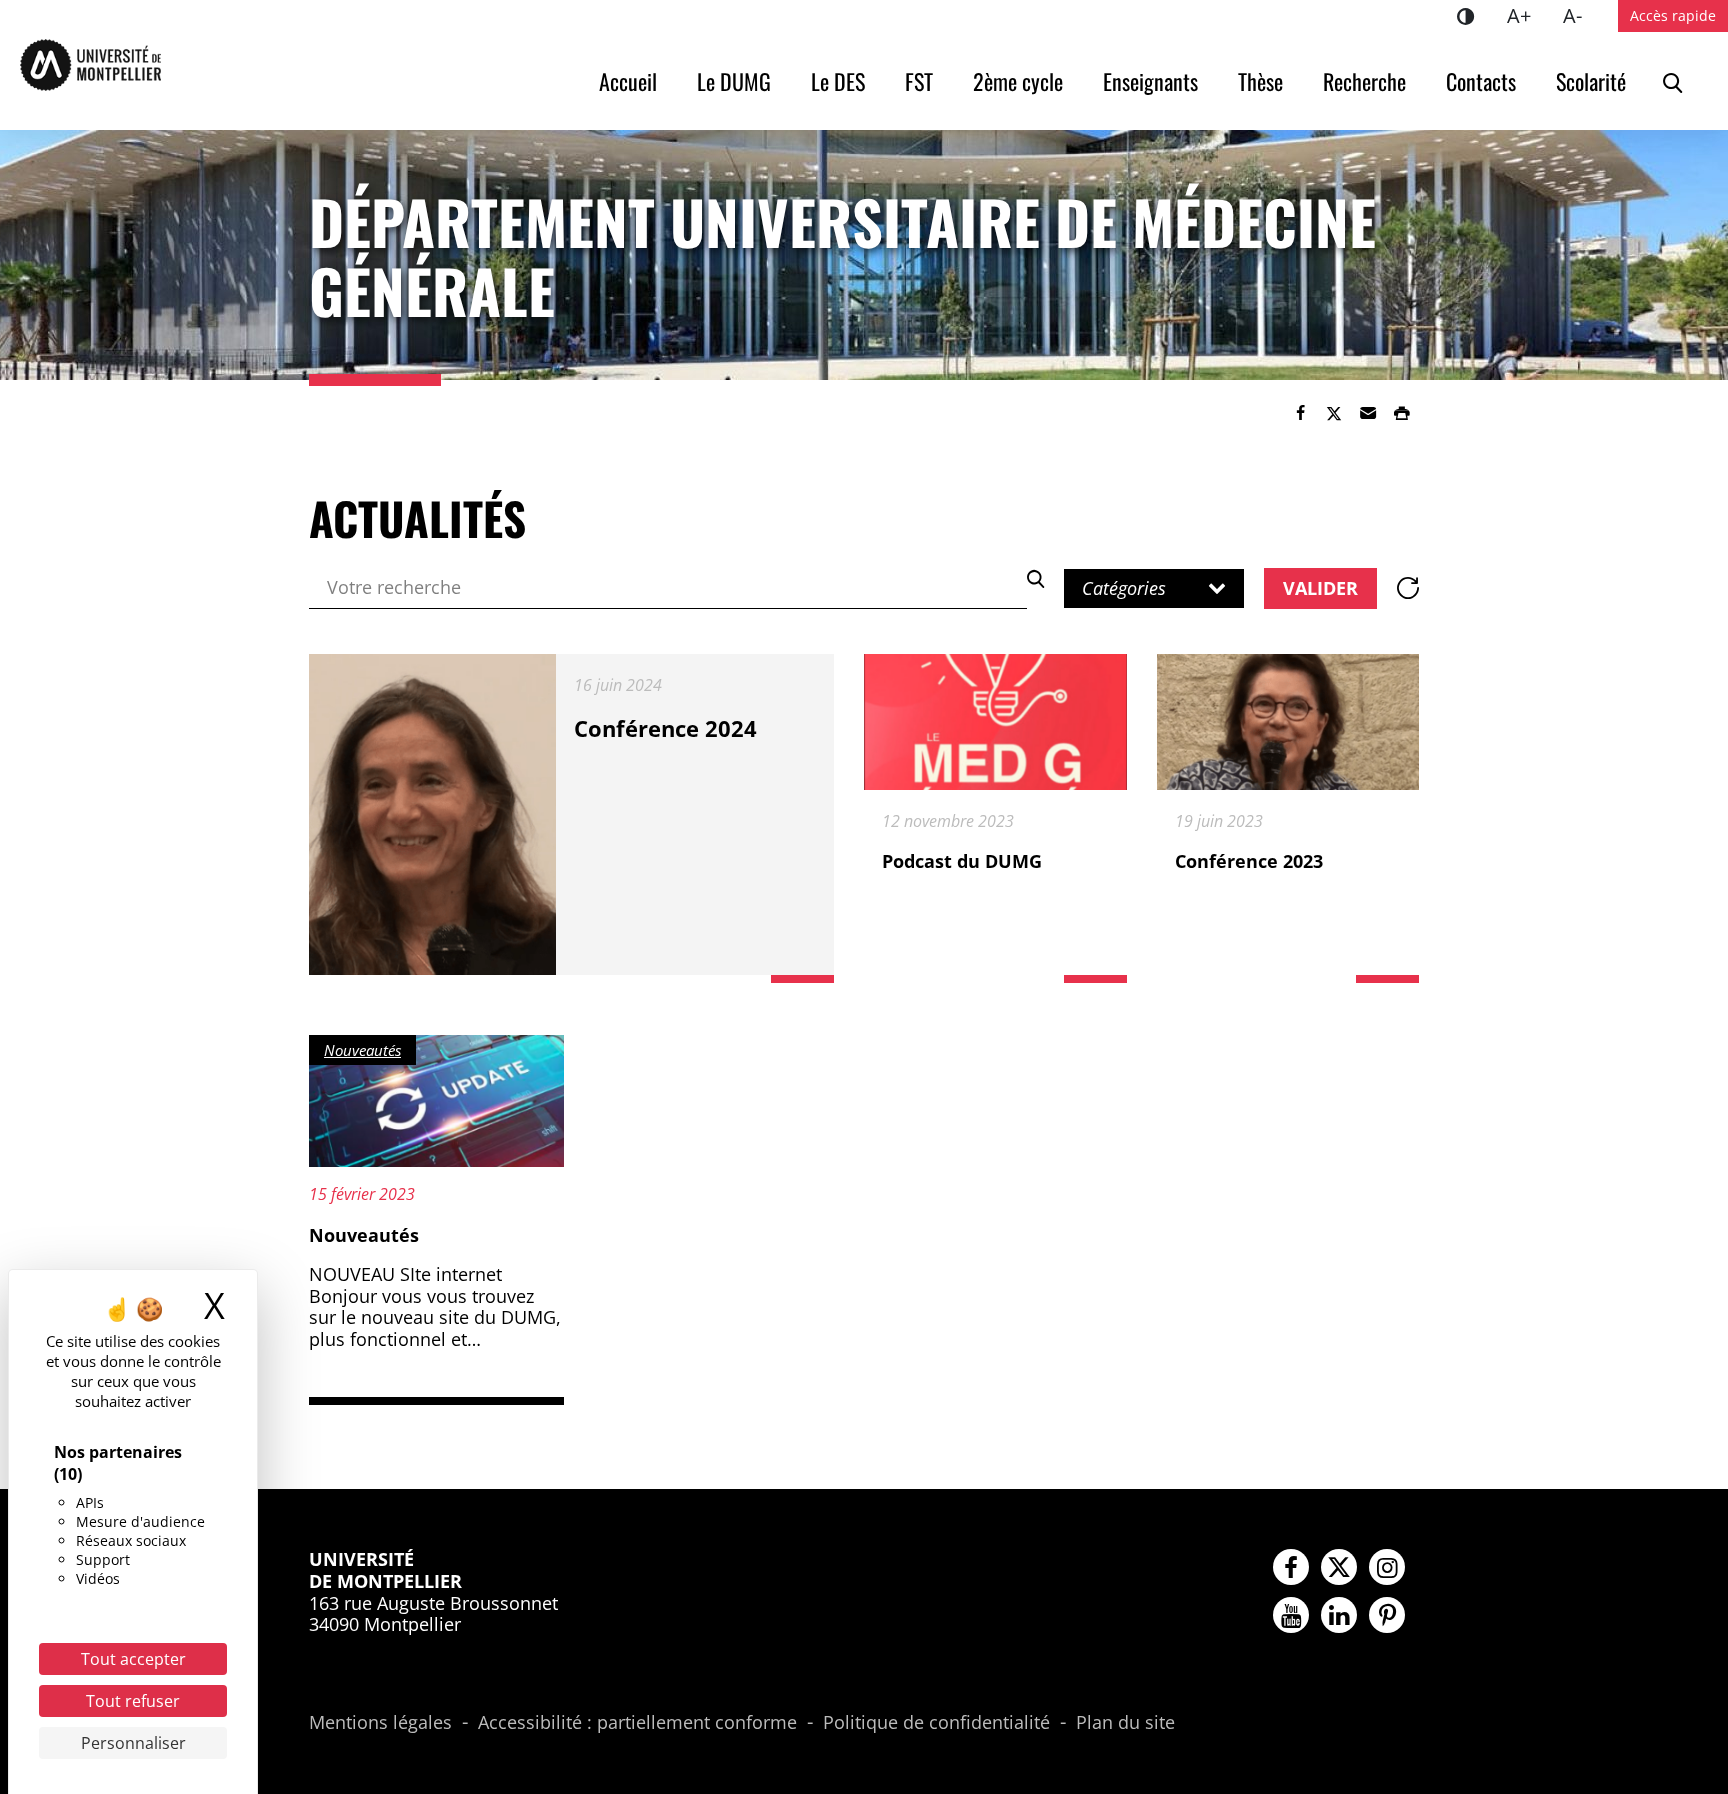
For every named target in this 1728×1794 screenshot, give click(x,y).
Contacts (1481, 81)
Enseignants (1150, 81)
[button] (1368, 413)
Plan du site (1125, 1723)
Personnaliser (133, 1743)
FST (919, 81)
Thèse (1260, 81)
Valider (1320, 588)
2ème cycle (1018, 81)
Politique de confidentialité (936, 1723)
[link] (1300, 413)
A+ (1527, 15)
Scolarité (1591, 81)
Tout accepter (133, 1659)
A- (1580, 15)
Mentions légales (380, 1723)
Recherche (1364, 81)
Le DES (838, 81)
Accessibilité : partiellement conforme (637, 1723)
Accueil (628, 81)
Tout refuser (133, 1701)
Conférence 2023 (1249, 861)
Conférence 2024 (665, 728)
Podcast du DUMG (962, 861)
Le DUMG (734, 81)
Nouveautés (364, 1235)
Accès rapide (1673, 15)
